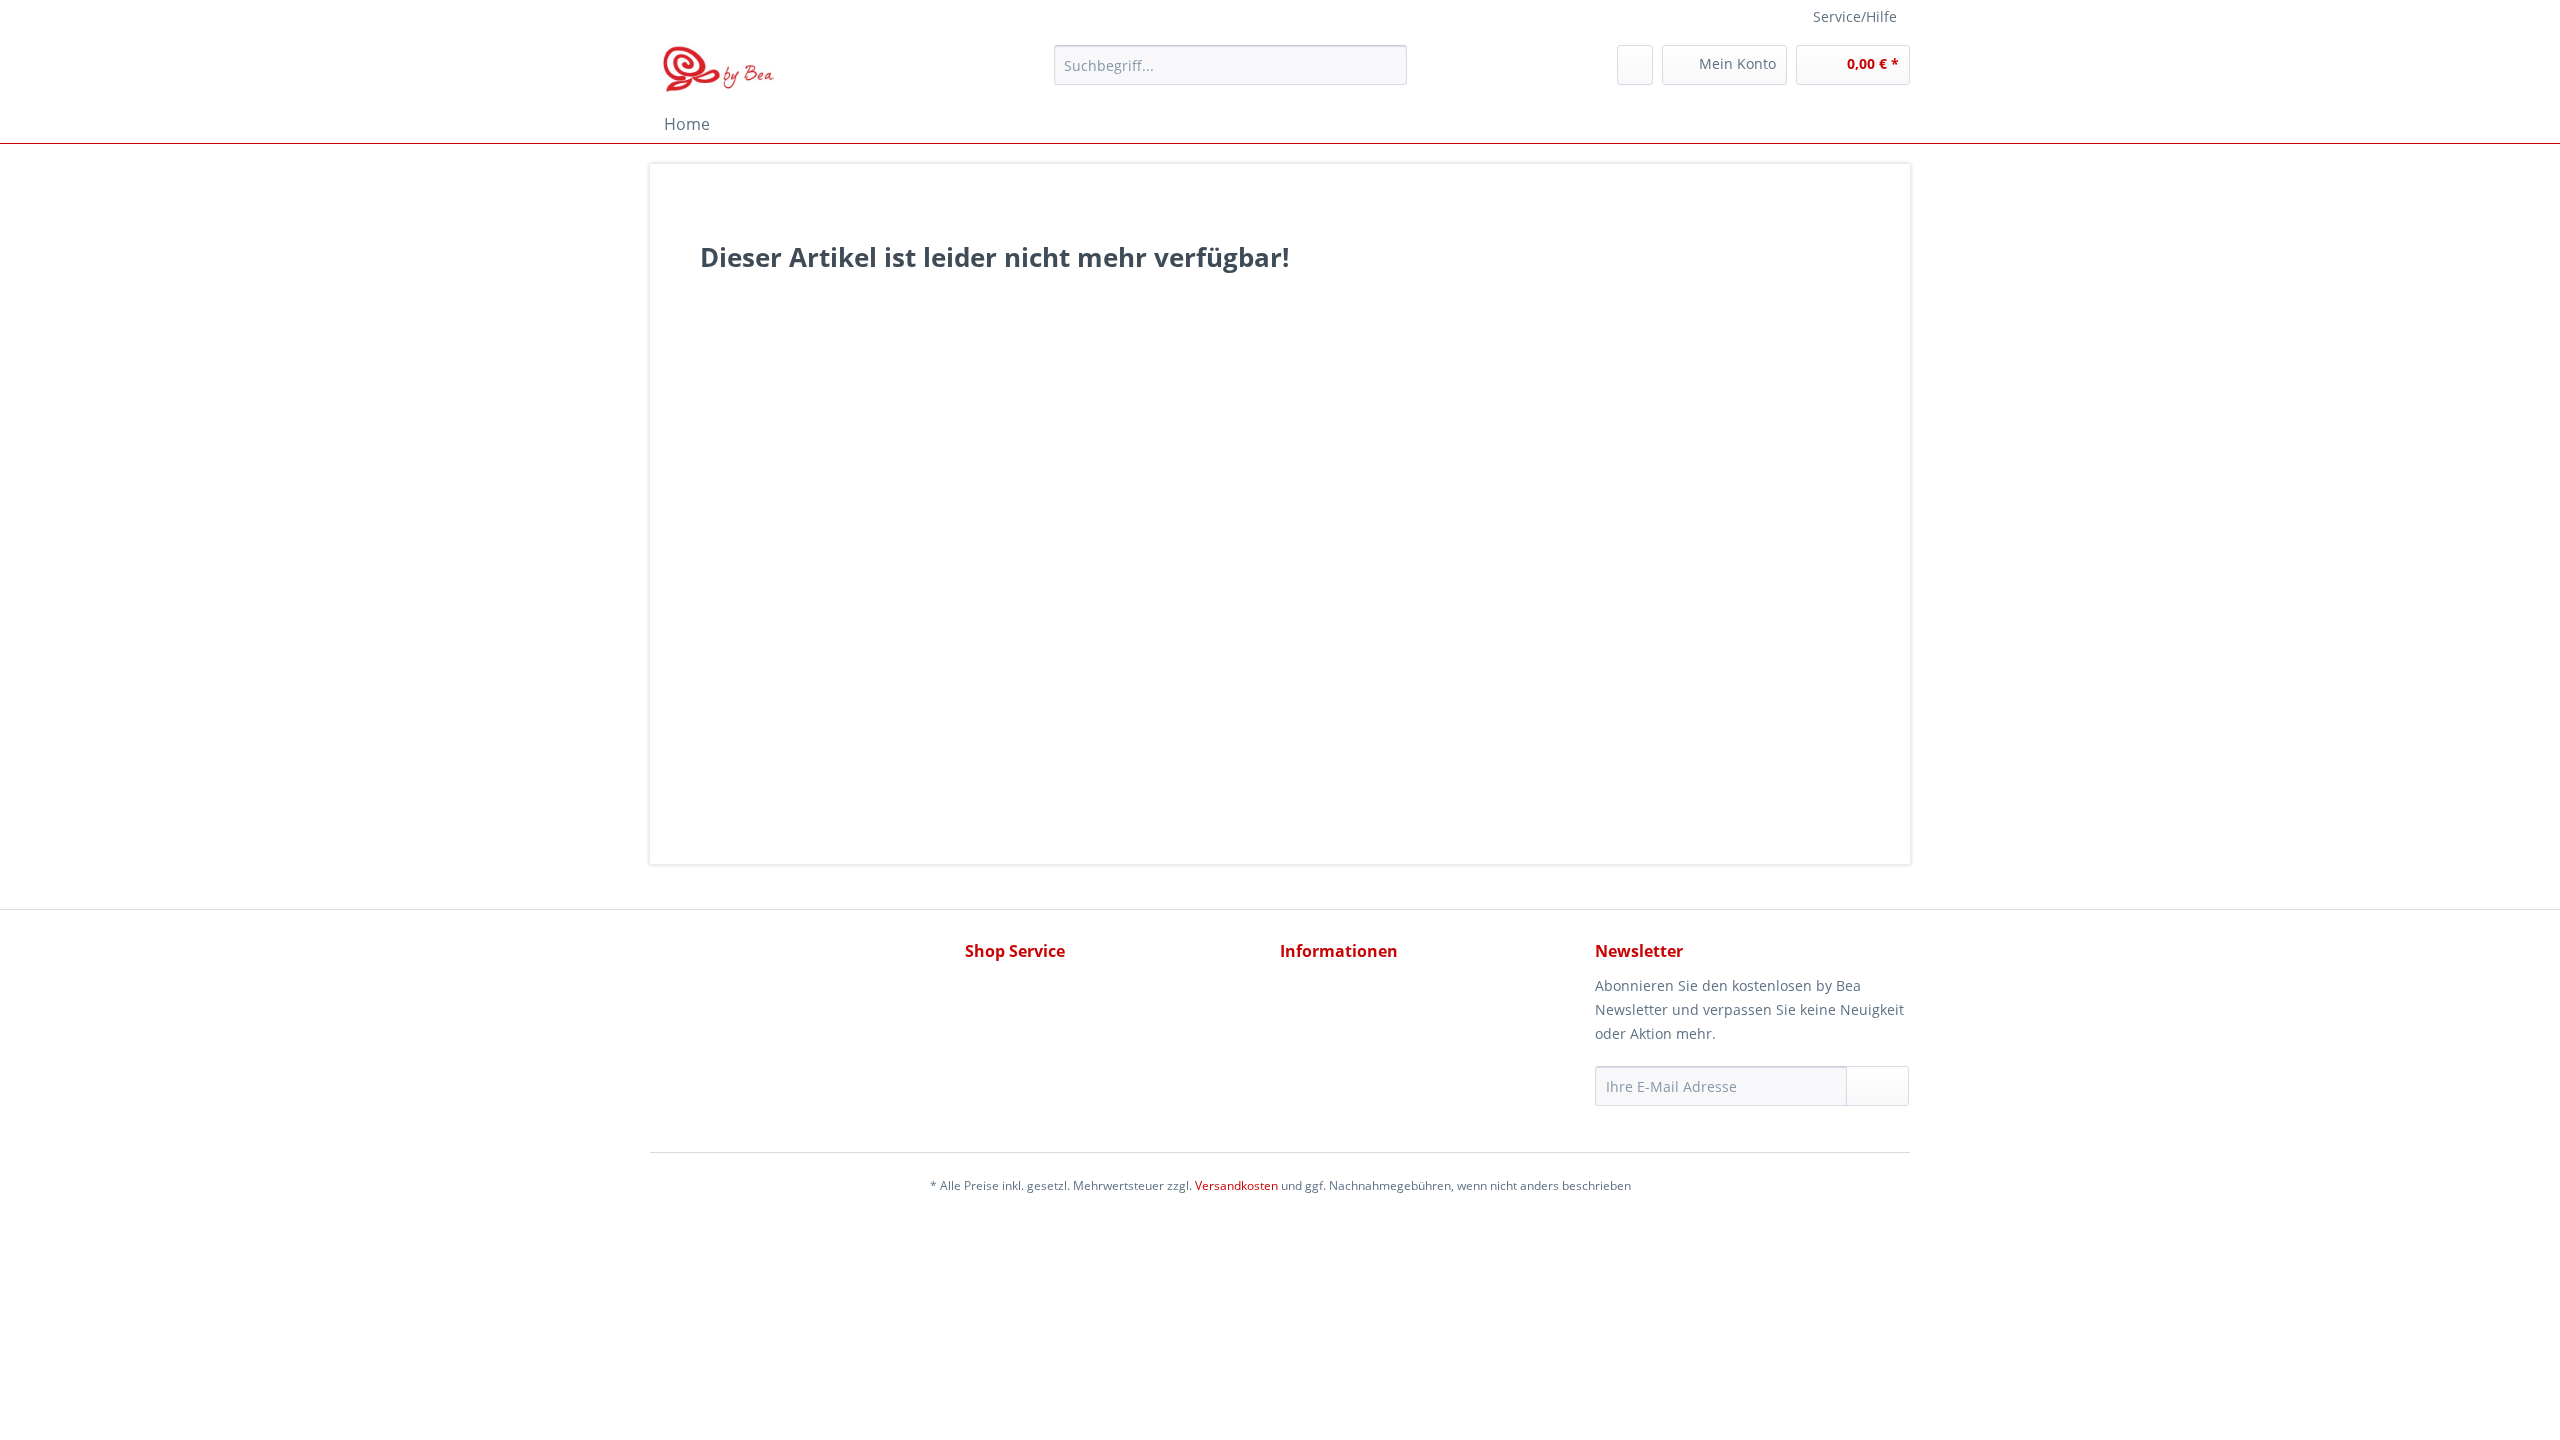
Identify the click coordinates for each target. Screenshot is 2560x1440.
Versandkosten (1236, 1185)
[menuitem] (1230, 74)
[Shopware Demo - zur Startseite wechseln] (719, 70)
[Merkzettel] (1635, 65)
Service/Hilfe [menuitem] (1855, 16)
